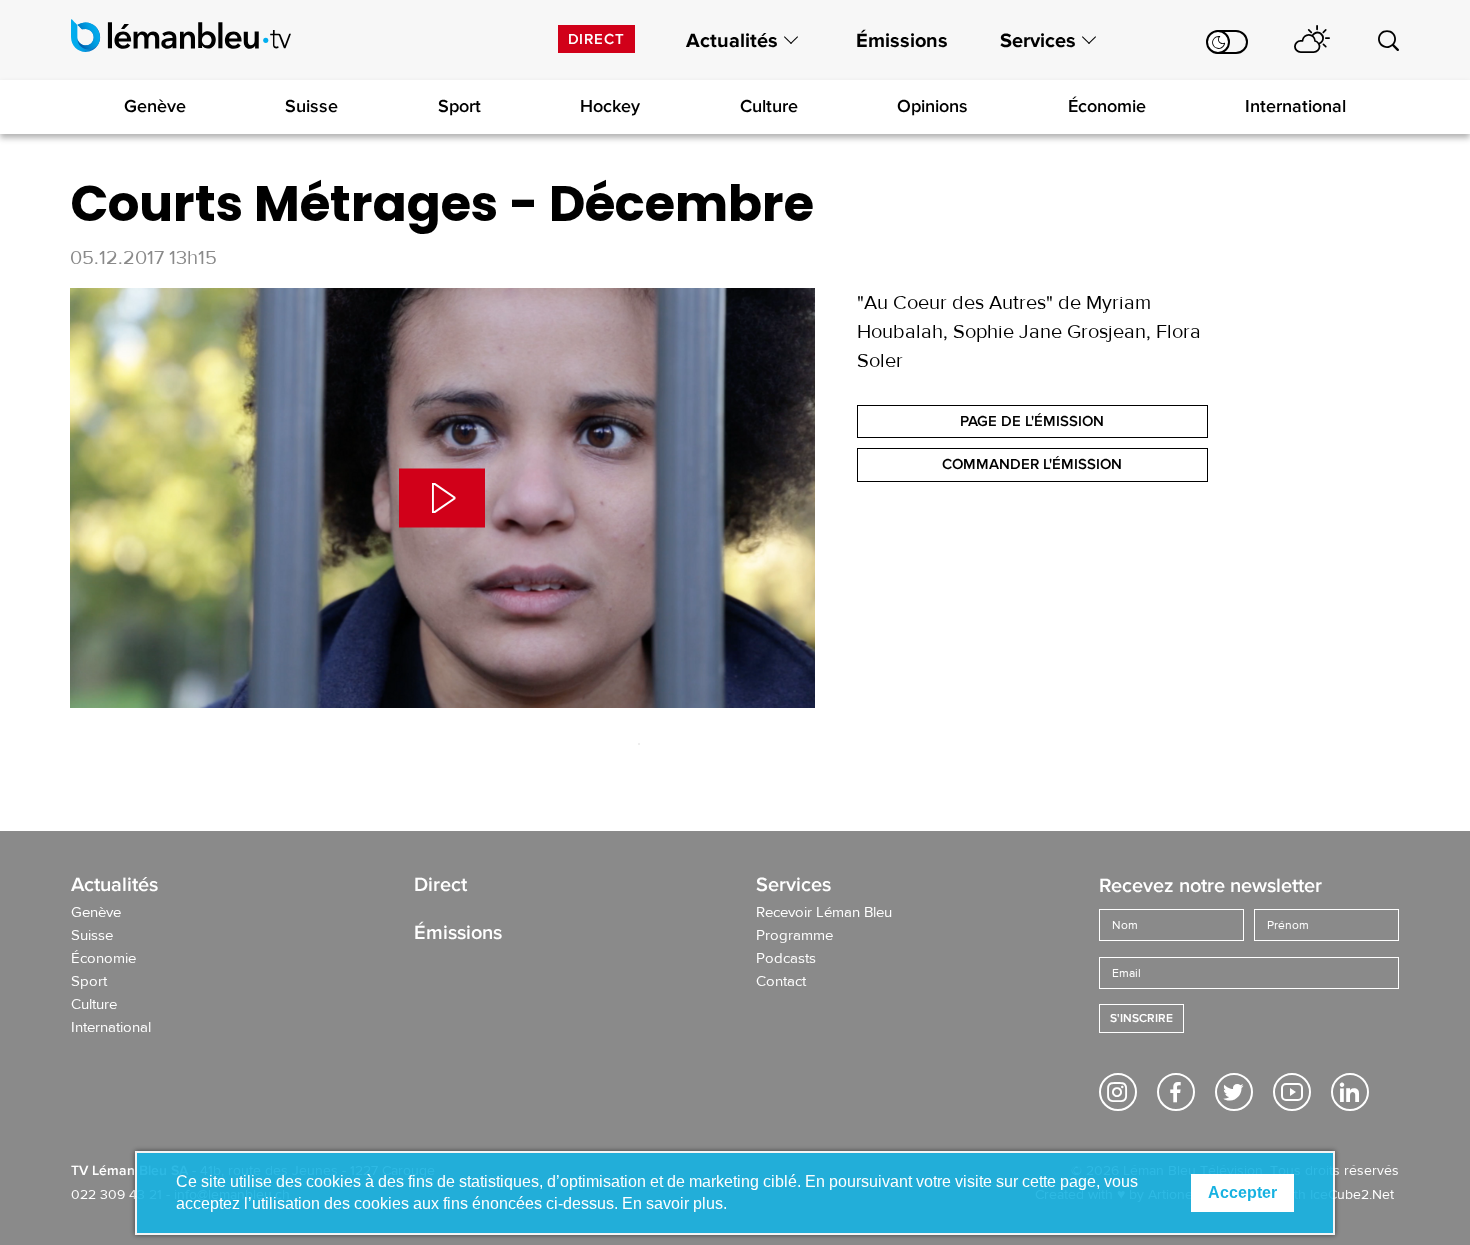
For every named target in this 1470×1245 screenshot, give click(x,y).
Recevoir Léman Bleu (824, 913)
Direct (596, 39)
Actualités (732, 41)
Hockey (610, 106)
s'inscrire (1141, 1018)
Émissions (902, 41)
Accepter (1242, 1192)
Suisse (311, 106)
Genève (155, 106)
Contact (781, 982)
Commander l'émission (1032, 464)
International (1295, 106)
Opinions (932, 106)
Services (1038, 41)
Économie (1107, 106)
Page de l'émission (1032, 421)
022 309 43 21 (116, 1195)
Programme (794, 936)
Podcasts (786, 959)
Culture (769, 106)
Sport (459, 106)
